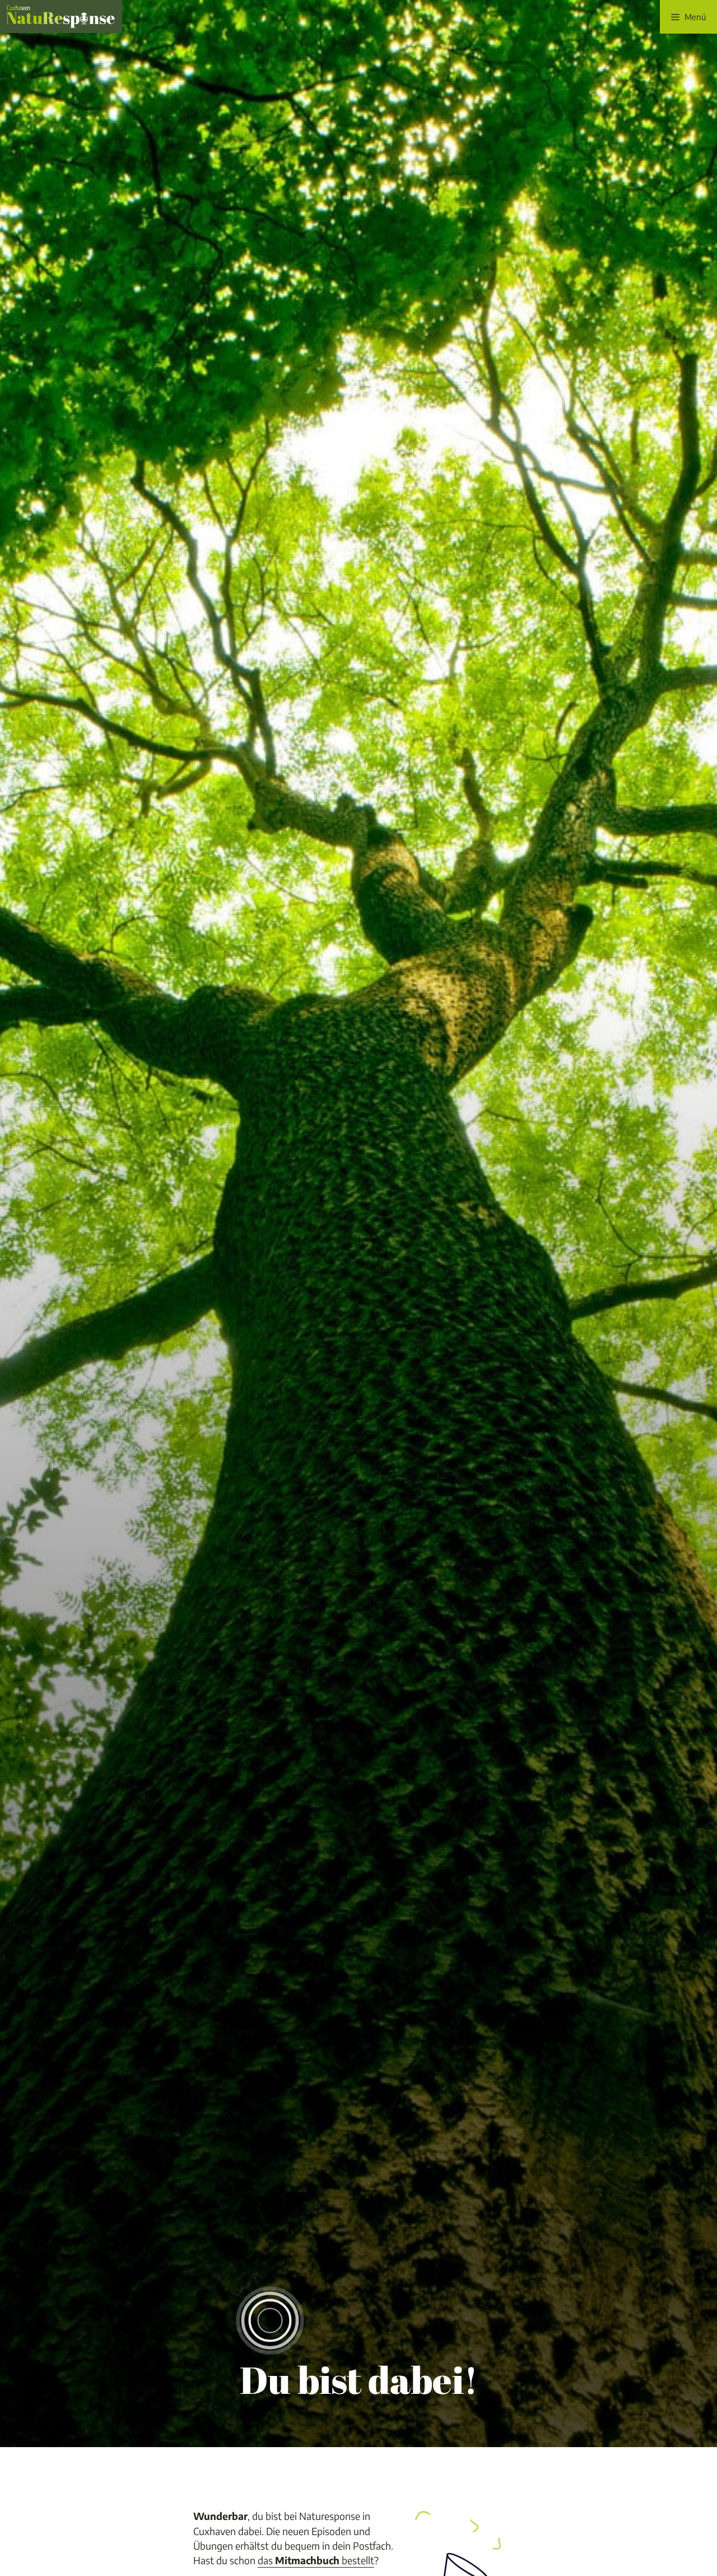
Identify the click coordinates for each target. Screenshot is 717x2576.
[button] (688, 17)
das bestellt (316, 2560)
